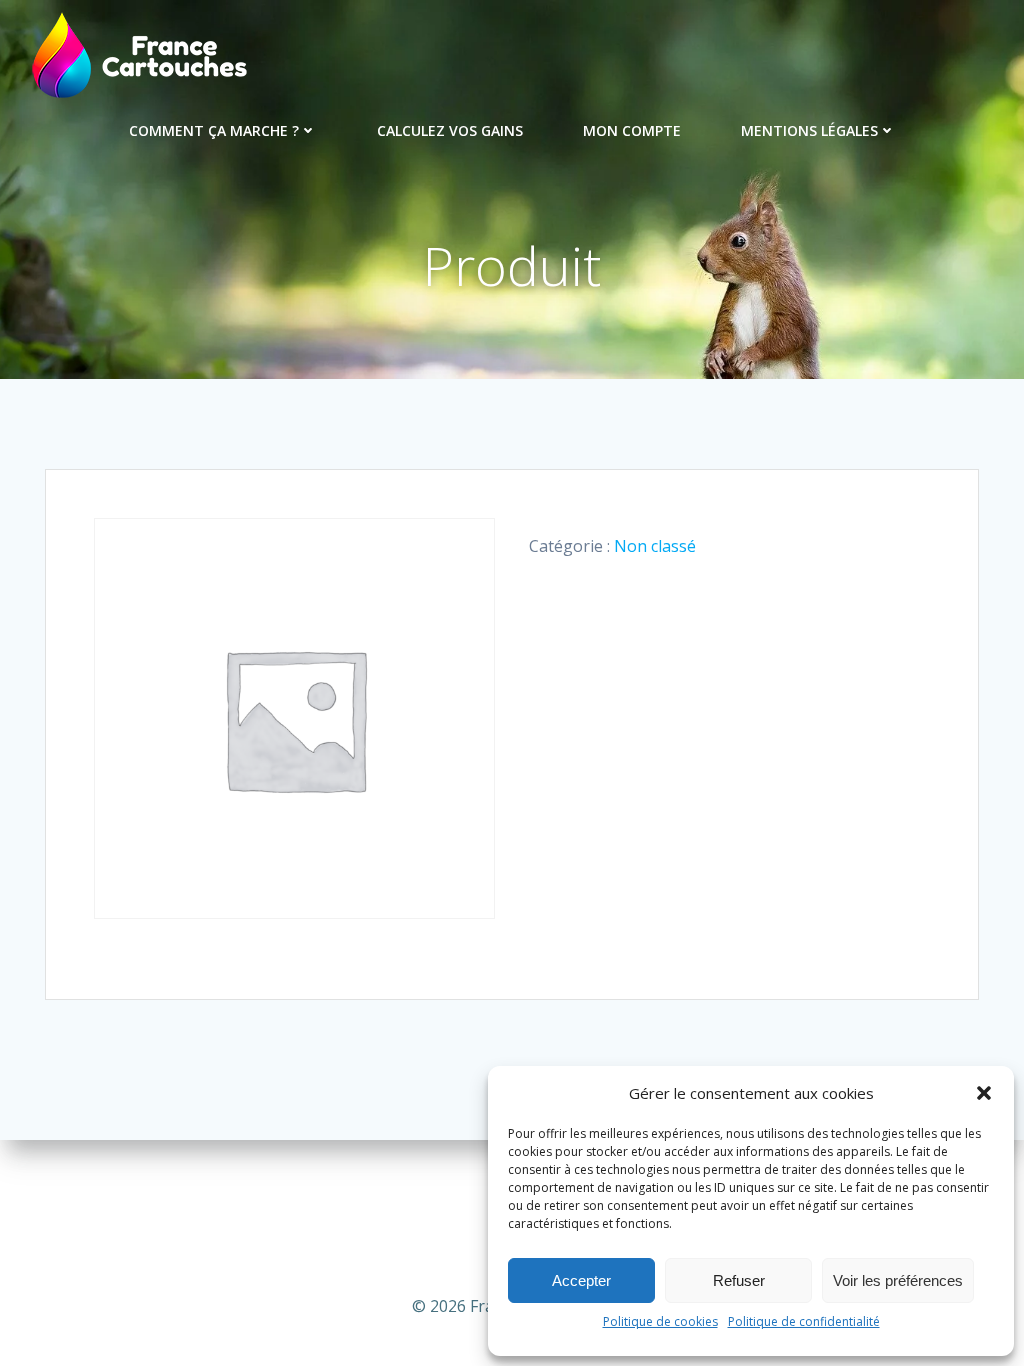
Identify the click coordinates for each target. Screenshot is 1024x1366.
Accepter (581, 1280)
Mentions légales (809, 130)
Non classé (655, 546)
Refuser (739, 1280)
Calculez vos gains (450, 130)
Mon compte (632, 130)
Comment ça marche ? (214, 130)
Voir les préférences (898, 1280)
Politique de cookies (660, 1321)
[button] (984, 1093)
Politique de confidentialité (804, 1321)
